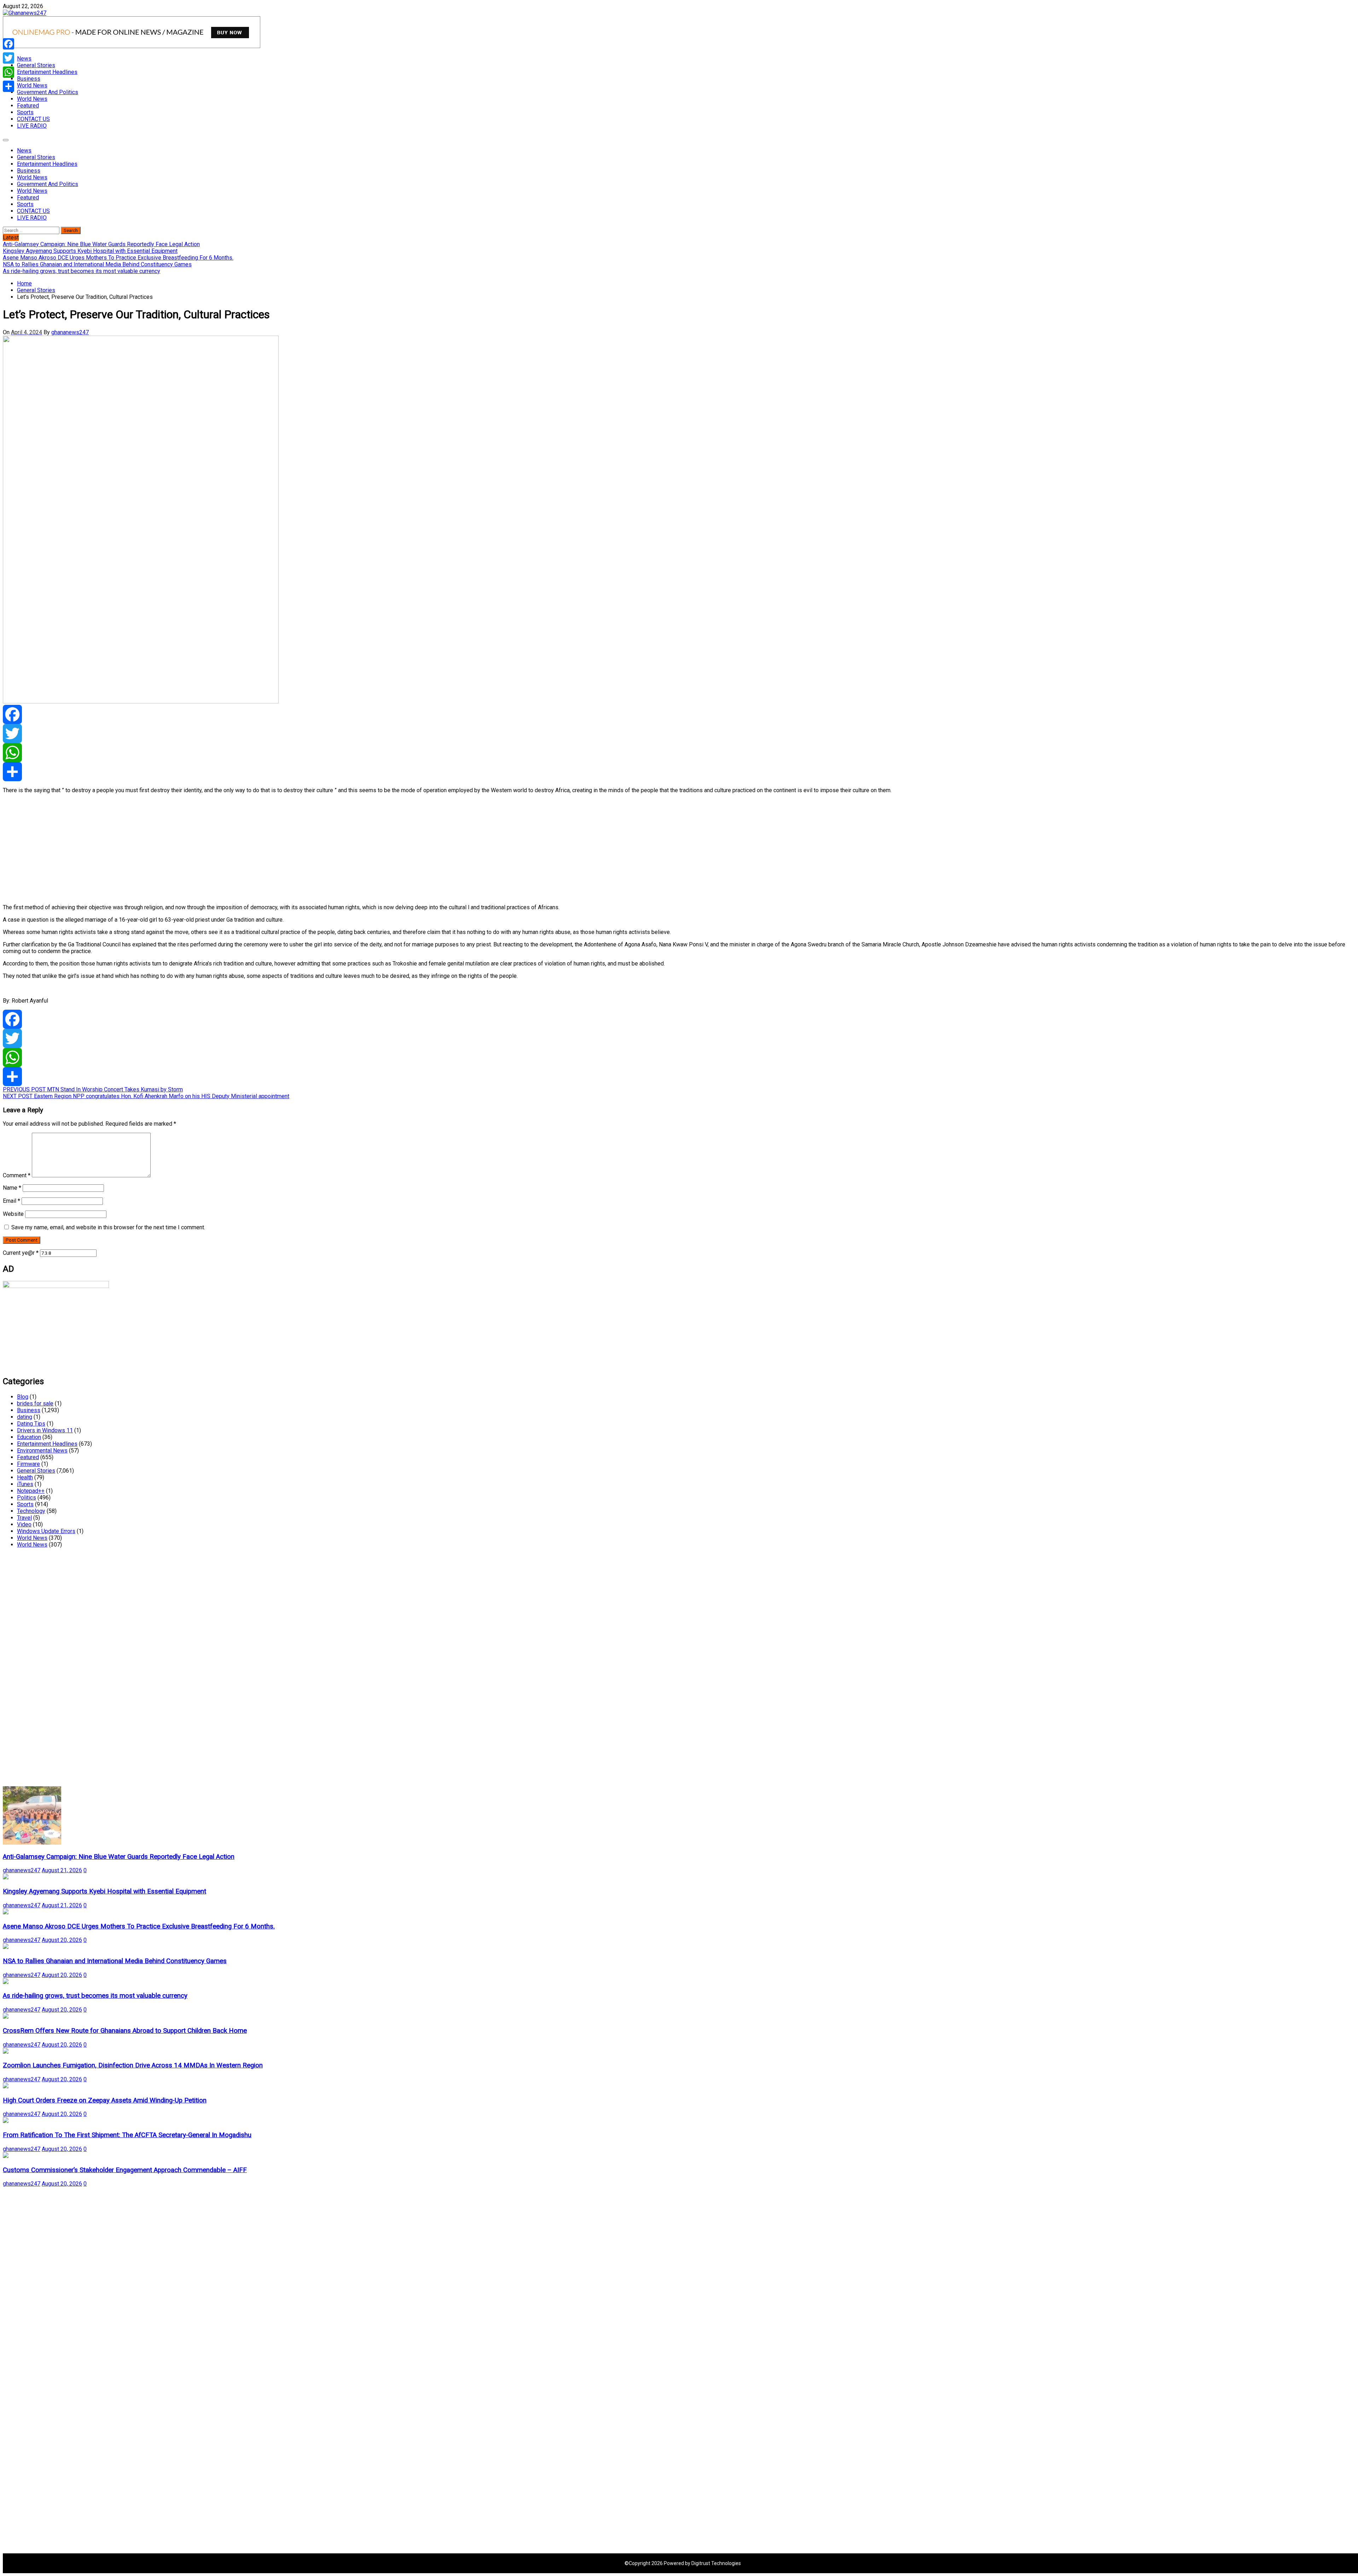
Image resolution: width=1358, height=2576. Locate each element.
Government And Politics (48, 92)
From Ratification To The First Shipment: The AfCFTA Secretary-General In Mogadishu (127, 2135)
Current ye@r (21, 1253)
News (24, 59)
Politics (27, 1498)
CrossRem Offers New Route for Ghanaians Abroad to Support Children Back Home (125, 2031)
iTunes (25, 1484)
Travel (24, 1518)
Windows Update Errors (46, 1531)
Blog (23, 1397)
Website (13, 1214)
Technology (31, 1511)
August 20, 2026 (62, 1940)
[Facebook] (679, 714)
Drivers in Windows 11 (45, 1430)
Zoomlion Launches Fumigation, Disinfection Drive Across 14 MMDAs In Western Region (133, 2065)
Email (11, 1201)
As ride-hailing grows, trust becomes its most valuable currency (95, 1996)
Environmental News (42, 1451)
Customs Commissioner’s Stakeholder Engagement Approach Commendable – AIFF (125, 2170)
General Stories (36, 65)
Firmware (28, 1464)
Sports (25, 112)
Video (24, 1524)
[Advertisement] (215, 849)
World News (32, 85)
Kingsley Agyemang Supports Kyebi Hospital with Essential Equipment (105, 1891)
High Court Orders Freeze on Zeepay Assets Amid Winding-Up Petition (105, 2100)
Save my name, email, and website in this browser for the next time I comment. (108, 1227)
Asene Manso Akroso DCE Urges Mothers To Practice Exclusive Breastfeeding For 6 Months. (139, 1926)
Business (29, 79)
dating (25, 1417)
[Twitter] (679, 733)
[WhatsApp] (679, 753)
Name (12, 1188)
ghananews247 (70, 332)
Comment (17, 1175)
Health (25, 1477)
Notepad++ (31, 1491)
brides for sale (35, 1403)
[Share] (679, 772)
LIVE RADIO (32, 126)
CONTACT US (33, 119)
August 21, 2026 (62, 1870)
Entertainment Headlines (47, 72)
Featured (28, 106)
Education (29, 1437)
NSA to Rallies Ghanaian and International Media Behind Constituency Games (115, 1961)
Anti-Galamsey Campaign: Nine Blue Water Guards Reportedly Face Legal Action (119, 1857)
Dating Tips (31, 1424)
